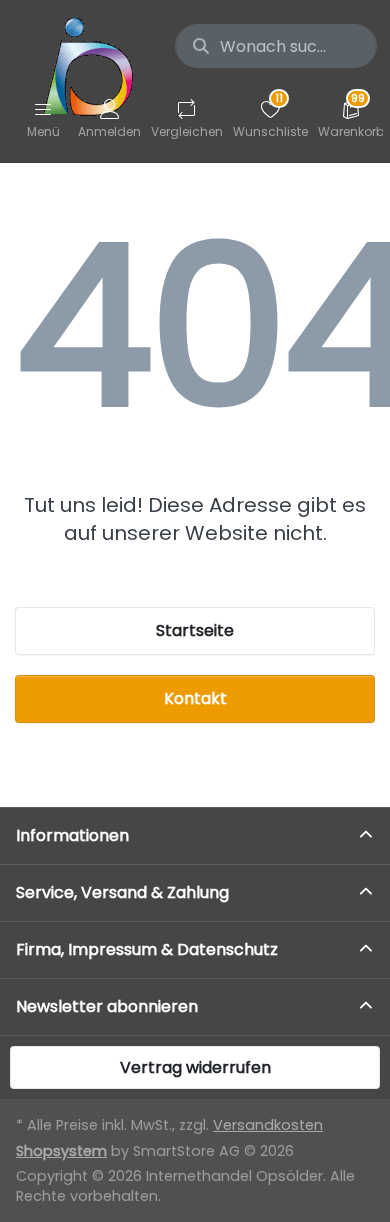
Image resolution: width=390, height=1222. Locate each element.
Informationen (72, 835)
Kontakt (195, 698)
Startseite (195, 630)
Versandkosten (268, 1125)
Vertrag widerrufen (195, 1067)
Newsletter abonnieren (107, 1006)
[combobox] (276, 46)
